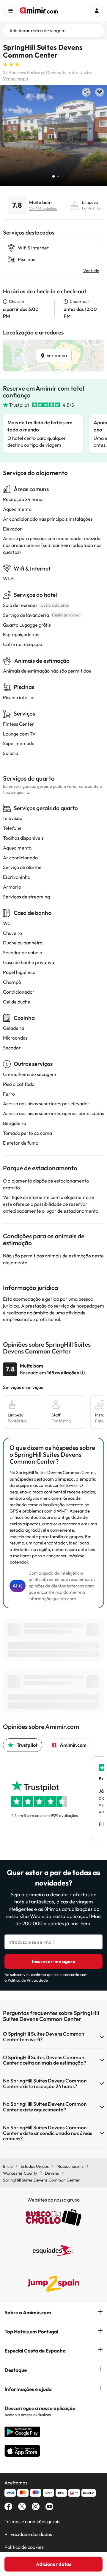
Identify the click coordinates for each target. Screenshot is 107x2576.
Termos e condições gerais (32, 2521)
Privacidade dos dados (28, 2534)
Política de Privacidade (28, 1980)
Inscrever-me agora (54, 1961)
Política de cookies (24, 2547)
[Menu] (10, 10)
